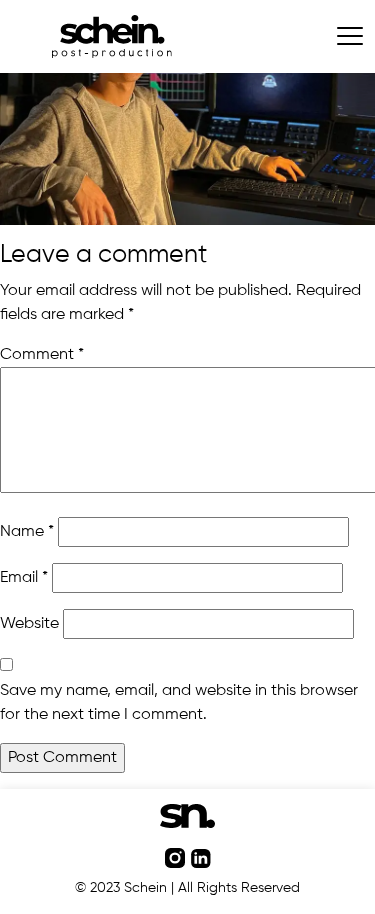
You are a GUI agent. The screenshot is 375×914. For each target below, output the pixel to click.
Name (27, 532)
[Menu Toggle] (350, 36)
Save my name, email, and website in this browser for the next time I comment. (179, 703)
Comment (42, 355)
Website (29, 624)
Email (24, 578)
